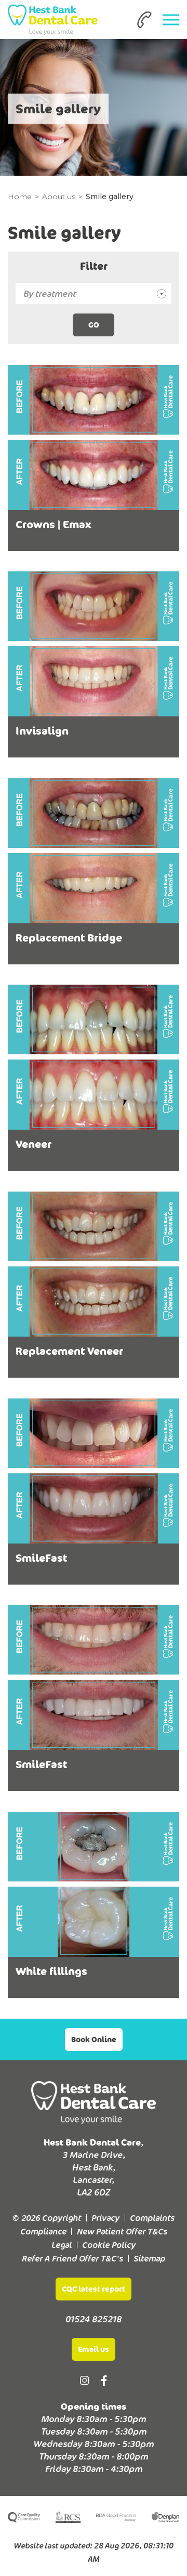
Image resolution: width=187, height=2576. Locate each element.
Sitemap (149, 2258)
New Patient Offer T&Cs (122, 2231)
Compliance (43, 2231)
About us (59, 197)
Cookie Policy (109, 2245)
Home (20, 197)
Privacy (105, 2218)
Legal (62, 2245)
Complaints (152, 2218)
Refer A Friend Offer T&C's (72, 2258)
